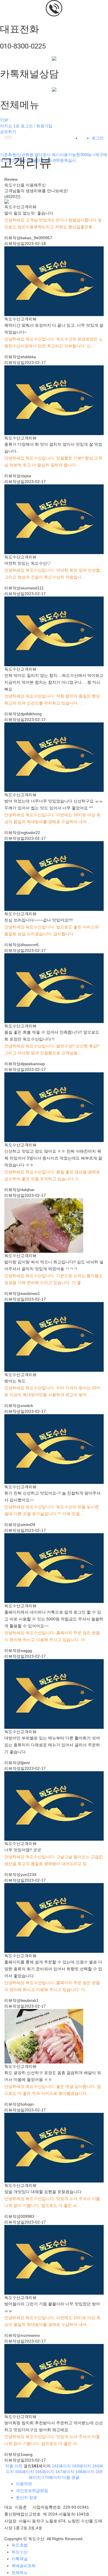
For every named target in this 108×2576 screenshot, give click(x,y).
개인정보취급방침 (32, 2491)
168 (85, 2472)
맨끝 (75, 2477)
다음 (66, 2477)
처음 (9, 2466)
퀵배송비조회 (24, 2566)
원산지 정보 (26, 2497)
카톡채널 (20, 2559)
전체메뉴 (20, 2573)
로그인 (98, 138)
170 (52, 2477)
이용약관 (24, 2484)
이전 (18, 2466)
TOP (4, 120)
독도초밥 (20, 2545)
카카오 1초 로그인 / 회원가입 (26, 126)
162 (61, 2466)
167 (65, 2472)
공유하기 (8, 132)
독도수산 (20, 2552)
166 (45, 2472)
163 (82, 2466)
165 (24, 2472)
